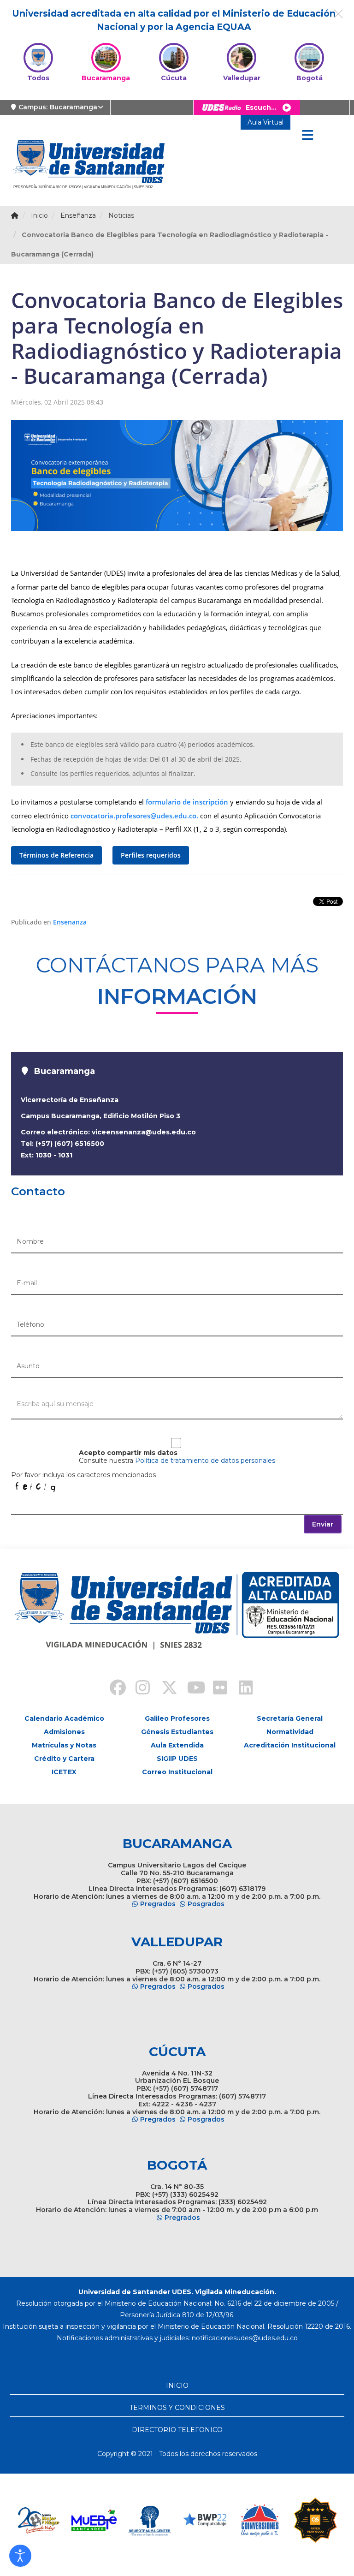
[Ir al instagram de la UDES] (138, 1689)
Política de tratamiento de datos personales (205, 1461)
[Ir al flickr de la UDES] (216, 1689)
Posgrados (206, 1904)
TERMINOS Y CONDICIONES (177, 2408)
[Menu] (307, 136)
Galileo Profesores (177, 1718)
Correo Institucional (177, 1772)
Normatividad (290, 1732)
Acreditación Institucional (290, 1745)
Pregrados (158, 1904)
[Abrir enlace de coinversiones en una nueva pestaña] (260, 2520)
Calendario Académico (64, 1718)
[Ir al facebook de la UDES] (112, 1689)
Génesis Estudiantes (177, 1732)
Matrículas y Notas (64, 1745)
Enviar (323, 1524)
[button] (20, 2556)
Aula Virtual (265, 122)
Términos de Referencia (56, 855)
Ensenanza (70, 922)
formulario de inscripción (187, 802)
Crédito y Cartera (64, 1759)
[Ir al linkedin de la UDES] (242, 1689)
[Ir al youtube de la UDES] (190, 1689)
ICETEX (64, 1772)
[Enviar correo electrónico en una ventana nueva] (245, 2338)
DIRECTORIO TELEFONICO (177, 2430)
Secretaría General (290, 1718)
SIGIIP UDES (177, 1759)
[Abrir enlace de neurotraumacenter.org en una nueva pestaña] (149, 2520)
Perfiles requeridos (151, 855)
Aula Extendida (177, 1745)
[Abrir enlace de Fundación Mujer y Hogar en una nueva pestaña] (39, 2520)
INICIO (177, 2385)
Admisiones (64, 1732)
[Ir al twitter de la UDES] (164, 1689)
